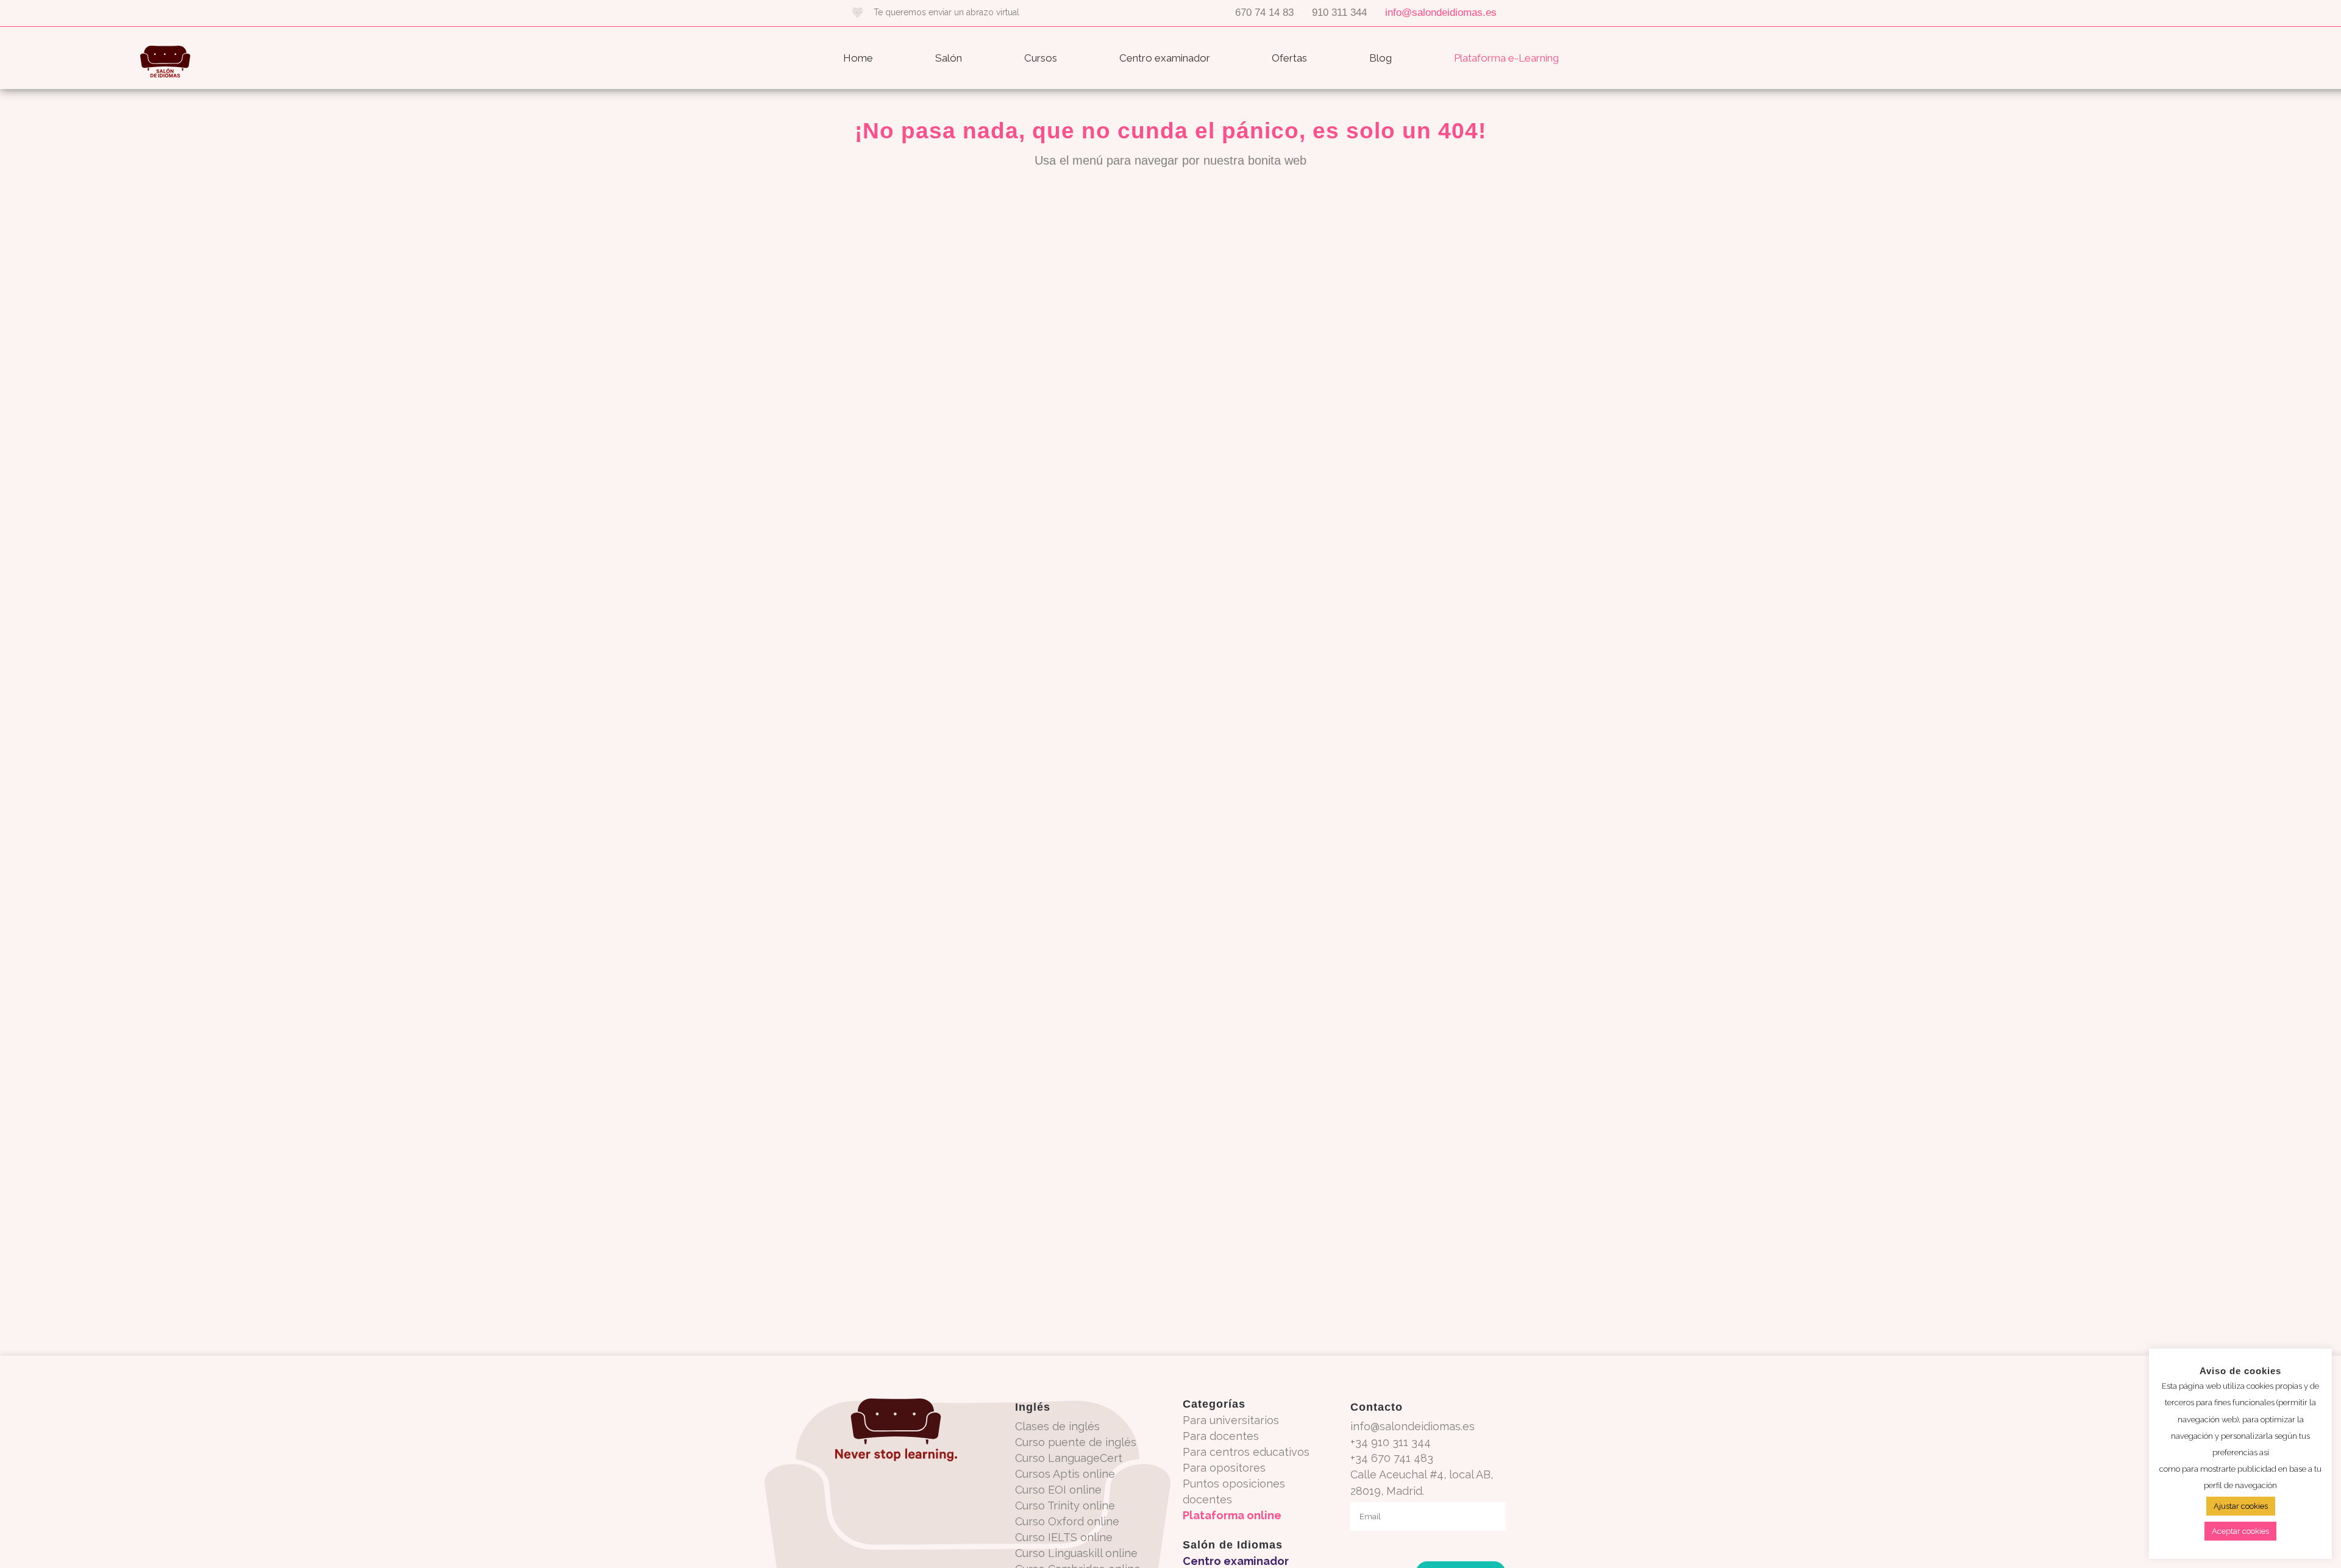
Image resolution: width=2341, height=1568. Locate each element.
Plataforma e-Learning (1506, 58)
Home (858, 58)
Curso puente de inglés (1076, 1442)
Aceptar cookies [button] (2240, 1531)
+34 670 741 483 (1392, 1458)
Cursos (1041, 58)
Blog (1381, 58)
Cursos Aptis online (1065, 1474)
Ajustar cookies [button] (2241, 1506)
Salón (949, 58)
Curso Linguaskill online (1076, 1553)
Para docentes (1221, 1436)
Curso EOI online (1058, 1490)
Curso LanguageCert (1069, 1458)
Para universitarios (1231, 1420)
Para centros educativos (1246, 1452)
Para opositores (1224, 1468)
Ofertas (1289, 58)
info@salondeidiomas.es (1441, 12)
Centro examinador (1165, 58)
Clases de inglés (1057, 1426)
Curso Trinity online (1065, 1506)
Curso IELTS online (1064, 1537)
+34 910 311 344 (1391, 1442)
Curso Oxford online (1067, 1521)
